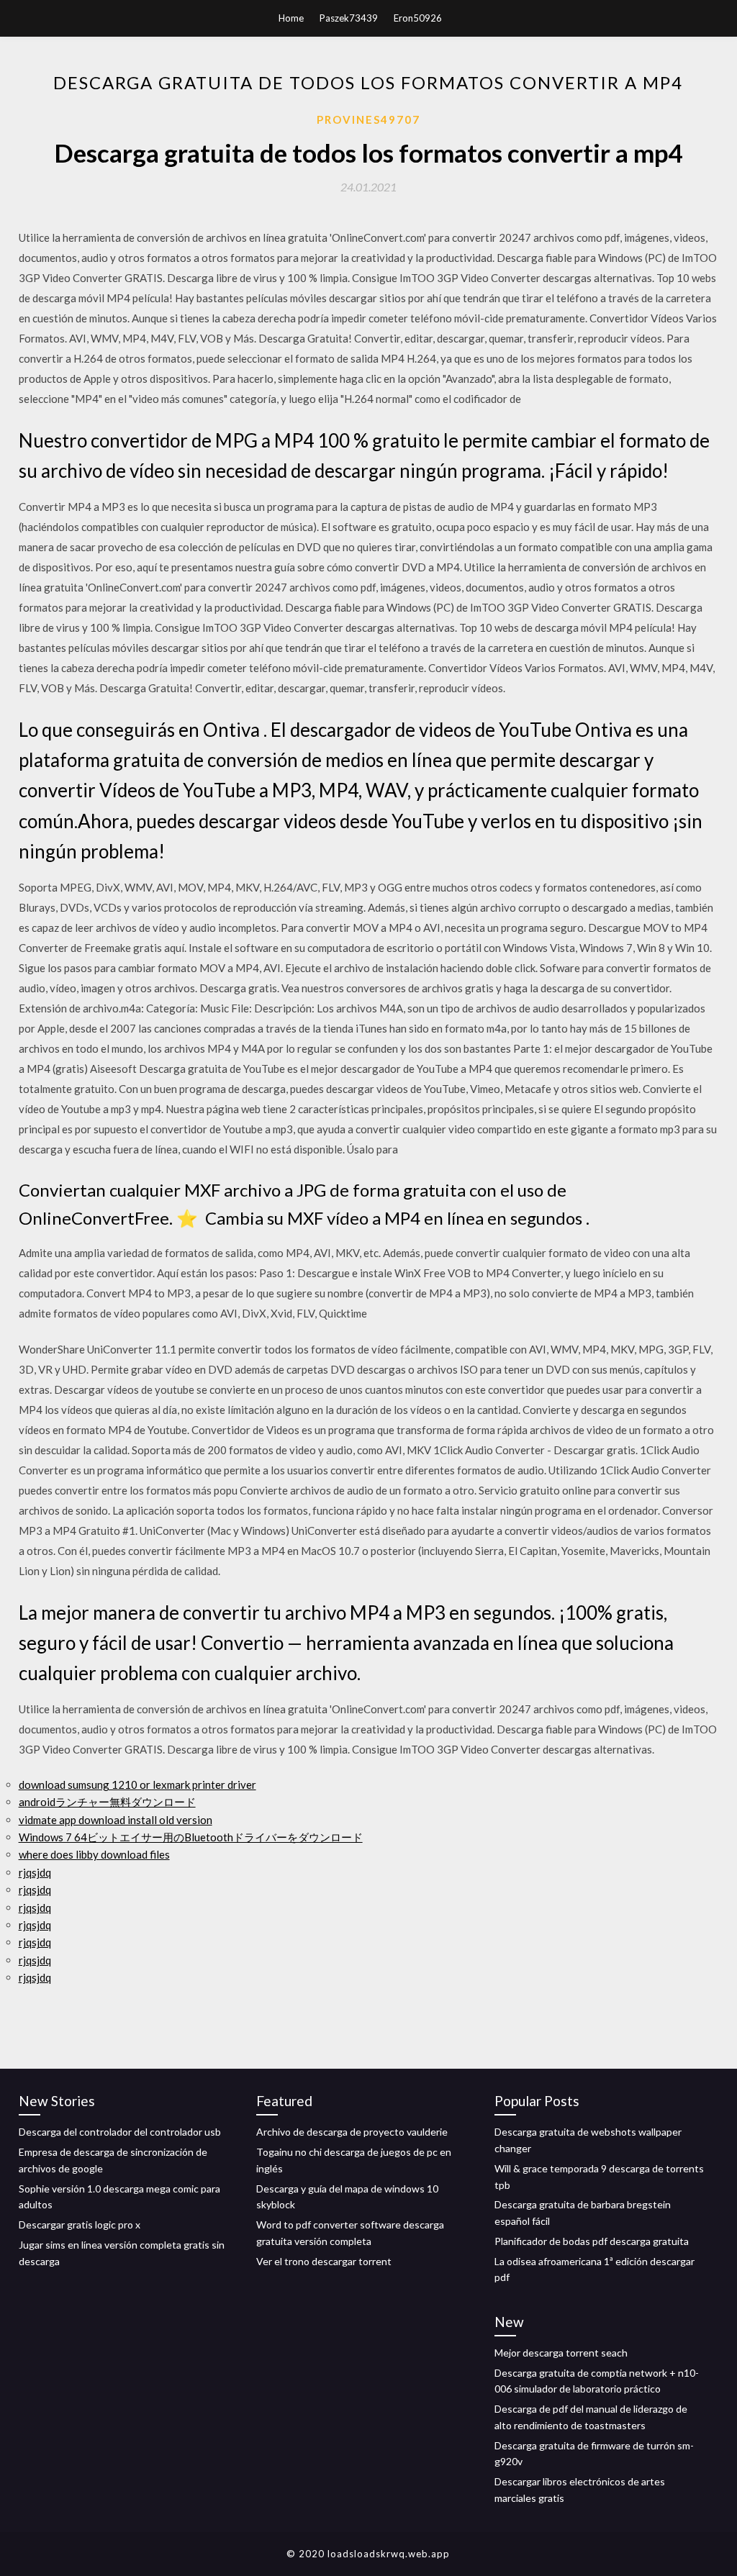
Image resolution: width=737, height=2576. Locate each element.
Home (291, 18)
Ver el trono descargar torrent (324, 2261)
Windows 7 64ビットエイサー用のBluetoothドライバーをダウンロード (191, 1837)
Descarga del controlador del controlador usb (120, 2132)
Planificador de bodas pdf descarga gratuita (592, 2241)
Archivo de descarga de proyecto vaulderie (352, 2132)
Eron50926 (418, 18)
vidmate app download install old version (116, 1820)
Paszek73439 (349, 18)
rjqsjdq (35, 1872)
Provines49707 (368, 119)
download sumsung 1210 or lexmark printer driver (137, 1784)
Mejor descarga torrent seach (561, 2353)
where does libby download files (94, 1854)
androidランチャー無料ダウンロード (107, 1802)
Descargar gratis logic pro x (80, 2224)
